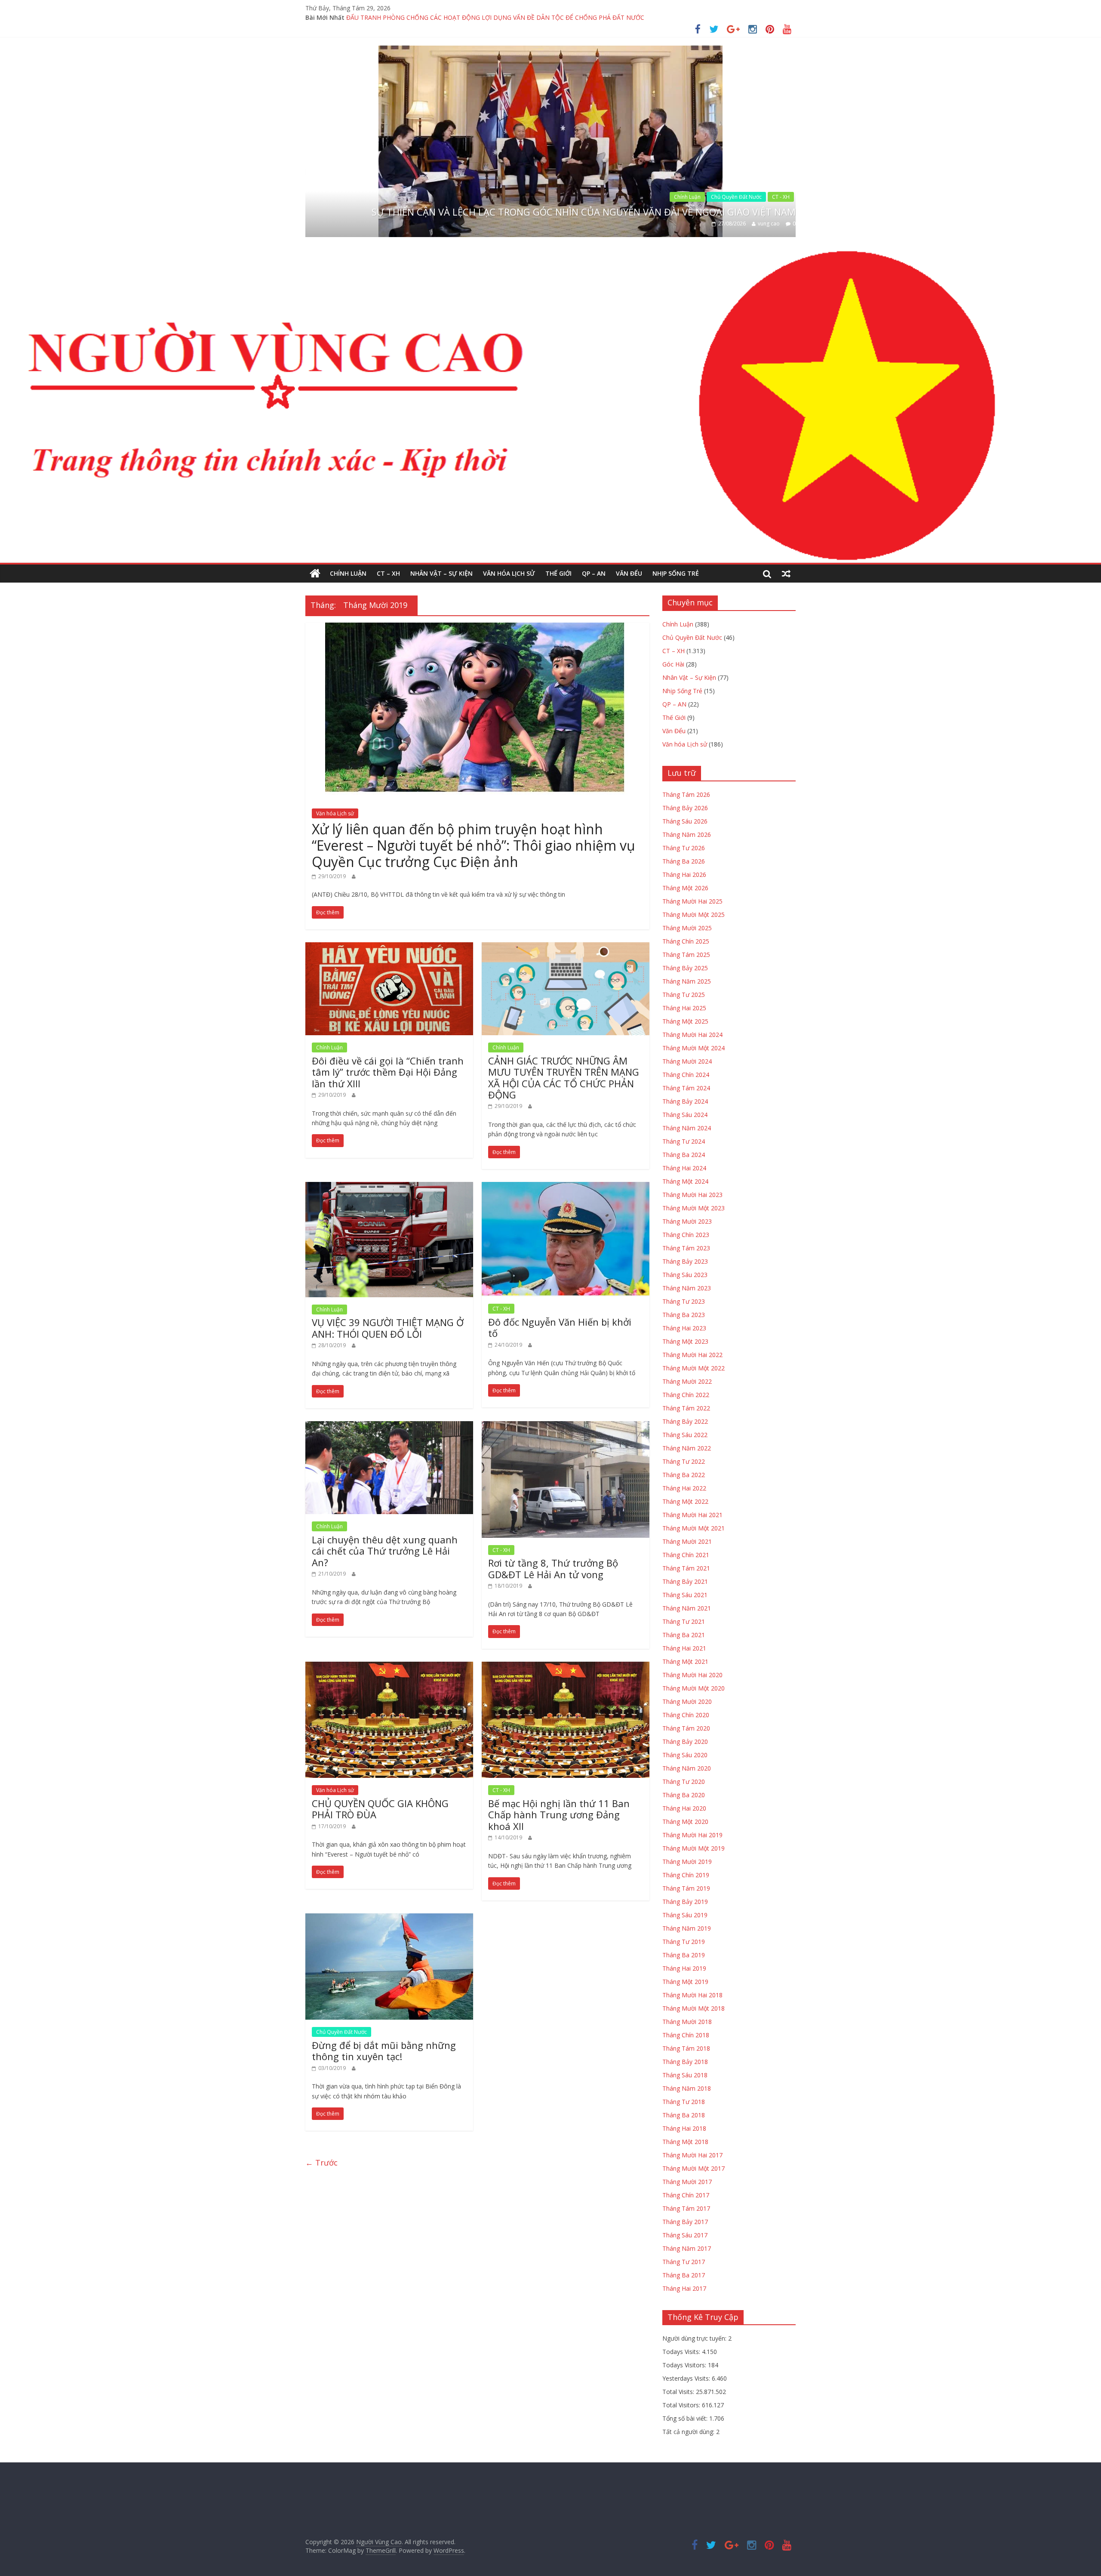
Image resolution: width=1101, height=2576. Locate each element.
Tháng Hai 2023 (684, 1328)
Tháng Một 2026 (685, 888)
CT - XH (781, 185)
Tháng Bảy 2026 (685, 808)
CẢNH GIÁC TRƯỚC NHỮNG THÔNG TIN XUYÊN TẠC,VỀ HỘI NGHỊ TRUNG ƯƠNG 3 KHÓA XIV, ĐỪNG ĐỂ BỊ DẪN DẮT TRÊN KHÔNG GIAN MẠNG (551, 17)
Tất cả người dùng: (689, 2432)
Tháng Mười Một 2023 (694, 1208)
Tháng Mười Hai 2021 (692, 1515)
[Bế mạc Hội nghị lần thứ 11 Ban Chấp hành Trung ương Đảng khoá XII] (566, 1667)
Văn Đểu (629, 573)
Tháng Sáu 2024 (685, 1115)
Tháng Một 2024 (685, 1181)
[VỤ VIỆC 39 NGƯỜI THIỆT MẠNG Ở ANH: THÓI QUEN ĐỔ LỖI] (389, 1187)
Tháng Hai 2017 (684, 2288)
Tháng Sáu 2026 (685, 821)
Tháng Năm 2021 (687, 1608)
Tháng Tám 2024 (686, 1088)
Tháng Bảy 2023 (685, 1261)
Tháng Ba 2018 (684, 2115)
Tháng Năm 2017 (687, 2248)
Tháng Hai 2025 (684, 1008)
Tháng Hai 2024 (684, 1168)
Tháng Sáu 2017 (685, 2235)
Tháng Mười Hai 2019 (692, 1835)
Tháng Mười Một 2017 (694, 2168)
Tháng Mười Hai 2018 (692, 1995)
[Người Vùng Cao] (315, 574)
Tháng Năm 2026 (687, 835)
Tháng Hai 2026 (684, 875)
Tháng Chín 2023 (686, 1235)
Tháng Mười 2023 (687, 1221)
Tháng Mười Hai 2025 (692, 901)
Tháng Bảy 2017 (685, 2222)
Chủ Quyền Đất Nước (341, 2032)
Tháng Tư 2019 (684, 1942)
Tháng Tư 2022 (684, 1461)
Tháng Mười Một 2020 (694, 1688)
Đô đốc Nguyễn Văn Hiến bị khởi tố (560, 1327)
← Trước (321, 2163)
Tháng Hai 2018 (684, 2128)
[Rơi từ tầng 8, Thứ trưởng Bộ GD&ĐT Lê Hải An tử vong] (566, 1426)
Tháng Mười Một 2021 (694, 1528)
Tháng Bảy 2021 (685, 1581)
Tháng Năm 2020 (687, 1768)
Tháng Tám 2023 (686, 1248)
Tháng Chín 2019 (686, 1875)
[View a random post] (786, 574)
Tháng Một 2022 (685, 1501)
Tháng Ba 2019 (684, 1955)
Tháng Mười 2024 (687, 1061)
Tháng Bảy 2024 (685, 1101)
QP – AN (594, 573)
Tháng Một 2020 (685, 1822)
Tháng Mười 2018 (687, 2022)
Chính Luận (748, 185)
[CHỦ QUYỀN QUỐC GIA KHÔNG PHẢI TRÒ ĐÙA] (389, 1667)
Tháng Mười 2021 (687, 1541)
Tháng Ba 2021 (684, 1635)
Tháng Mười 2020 (687, 1701)
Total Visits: (679, 2392)
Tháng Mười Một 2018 (694, 2008)
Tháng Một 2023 (685, 1341)
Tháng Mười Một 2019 (694, 1848)
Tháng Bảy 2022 (685, 1421)
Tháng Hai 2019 (684, 1968)
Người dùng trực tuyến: (695, 2338)
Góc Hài (673, 664)
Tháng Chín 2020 (686, 1715)
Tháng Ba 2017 (684, 2275)
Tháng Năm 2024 (687, 1128)
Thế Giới (558, 573)
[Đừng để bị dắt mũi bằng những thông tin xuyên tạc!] (389, 1919)
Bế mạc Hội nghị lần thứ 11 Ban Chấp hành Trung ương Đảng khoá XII (559, 1815)
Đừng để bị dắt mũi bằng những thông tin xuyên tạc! (384, 2051)
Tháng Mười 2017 (687, 2182)
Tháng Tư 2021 (684, 1621)
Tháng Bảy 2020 (685, 1741)
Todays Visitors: (685, 2365)
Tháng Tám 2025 (686, 955)
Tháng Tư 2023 (684, 1301)
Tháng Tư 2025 (684, 995)
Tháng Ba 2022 (684, 1475)
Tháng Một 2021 (685, 1661)
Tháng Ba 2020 (684, 1795)
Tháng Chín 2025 (686, 941)
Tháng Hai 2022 (684, 1488)
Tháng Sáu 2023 (685, 1275)
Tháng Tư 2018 (684, 2102)
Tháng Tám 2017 (686, 2208)
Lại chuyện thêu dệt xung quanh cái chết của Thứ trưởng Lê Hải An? (385, 1551)
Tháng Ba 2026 (684, 861)
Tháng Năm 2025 (687, 981)
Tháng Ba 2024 (684, 1155)
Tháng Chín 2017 (686, 2195)
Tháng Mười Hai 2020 (692, 1675)
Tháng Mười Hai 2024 (692, 1035)
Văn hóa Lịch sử (509, 573)
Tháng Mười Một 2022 (694, 1368)
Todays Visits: (682, 2352)
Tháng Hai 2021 (684, 1648)
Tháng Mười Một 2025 (694, 915)
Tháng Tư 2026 (684, 848)
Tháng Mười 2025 (687, 928)
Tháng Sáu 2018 (685, 2075)
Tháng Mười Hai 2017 (692, 2155)
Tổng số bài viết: (686, 2418)
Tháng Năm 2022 (687, 1448)
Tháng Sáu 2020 (685, 1755)
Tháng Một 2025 (685, 1021)
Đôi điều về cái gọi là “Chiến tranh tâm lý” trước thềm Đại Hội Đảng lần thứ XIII (388, 1072)
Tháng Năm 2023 (687, 1288)
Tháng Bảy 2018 (685, 2062)
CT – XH (388, 573)
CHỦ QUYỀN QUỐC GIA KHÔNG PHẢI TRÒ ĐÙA (380, 1809)
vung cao (769, 224)
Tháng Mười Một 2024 (694, 1048)
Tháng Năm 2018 (687, 2088)
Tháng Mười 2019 (687, 1862)
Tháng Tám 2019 (686, 1888)
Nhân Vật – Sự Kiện (441, 573)
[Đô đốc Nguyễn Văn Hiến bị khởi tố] (566, 1187)
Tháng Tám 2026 (686, 794)
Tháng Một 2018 (685, 2142)
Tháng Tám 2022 (686, 1408)
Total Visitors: (682, 2405)
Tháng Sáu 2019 (685, 1915)
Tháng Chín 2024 (686, 1075)
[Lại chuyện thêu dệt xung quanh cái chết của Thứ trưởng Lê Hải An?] (389, 1426)
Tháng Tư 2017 (684, 2262)
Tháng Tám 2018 (686, 2048)
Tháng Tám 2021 (686, 1568)
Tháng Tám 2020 (686, 1728)
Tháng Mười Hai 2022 (692, 1355)
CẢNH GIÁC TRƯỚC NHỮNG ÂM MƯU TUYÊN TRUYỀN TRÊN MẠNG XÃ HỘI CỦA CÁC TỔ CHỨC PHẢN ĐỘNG (564, 1078)
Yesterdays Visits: (687, 2378)
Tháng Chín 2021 (686, 1555)
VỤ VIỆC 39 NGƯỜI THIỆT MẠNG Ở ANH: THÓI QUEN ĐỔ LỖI (388, 1328)
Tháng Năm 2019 (687, 1928)
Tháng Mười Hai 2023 (692, 1195)
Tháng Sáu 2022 (685, 1435)
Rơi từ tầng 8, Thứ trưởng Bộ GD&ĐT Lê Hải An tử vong (553, 1568)
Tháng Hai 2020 (684, 1808)
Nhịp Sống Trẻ (676, 573)
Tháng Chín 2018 (686, 2035)
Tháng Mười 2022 (687, 1381)
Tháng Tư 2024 (684, 1141)
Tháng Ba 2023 (684, 1315)
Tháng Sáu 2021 (685, 1595)
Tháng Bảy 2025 (685, 968)
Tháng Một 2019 (685, 1982)
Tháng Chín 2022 (686, 1395)
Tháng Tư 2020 (684, 1782)
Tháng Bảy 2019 (685, 1902)
